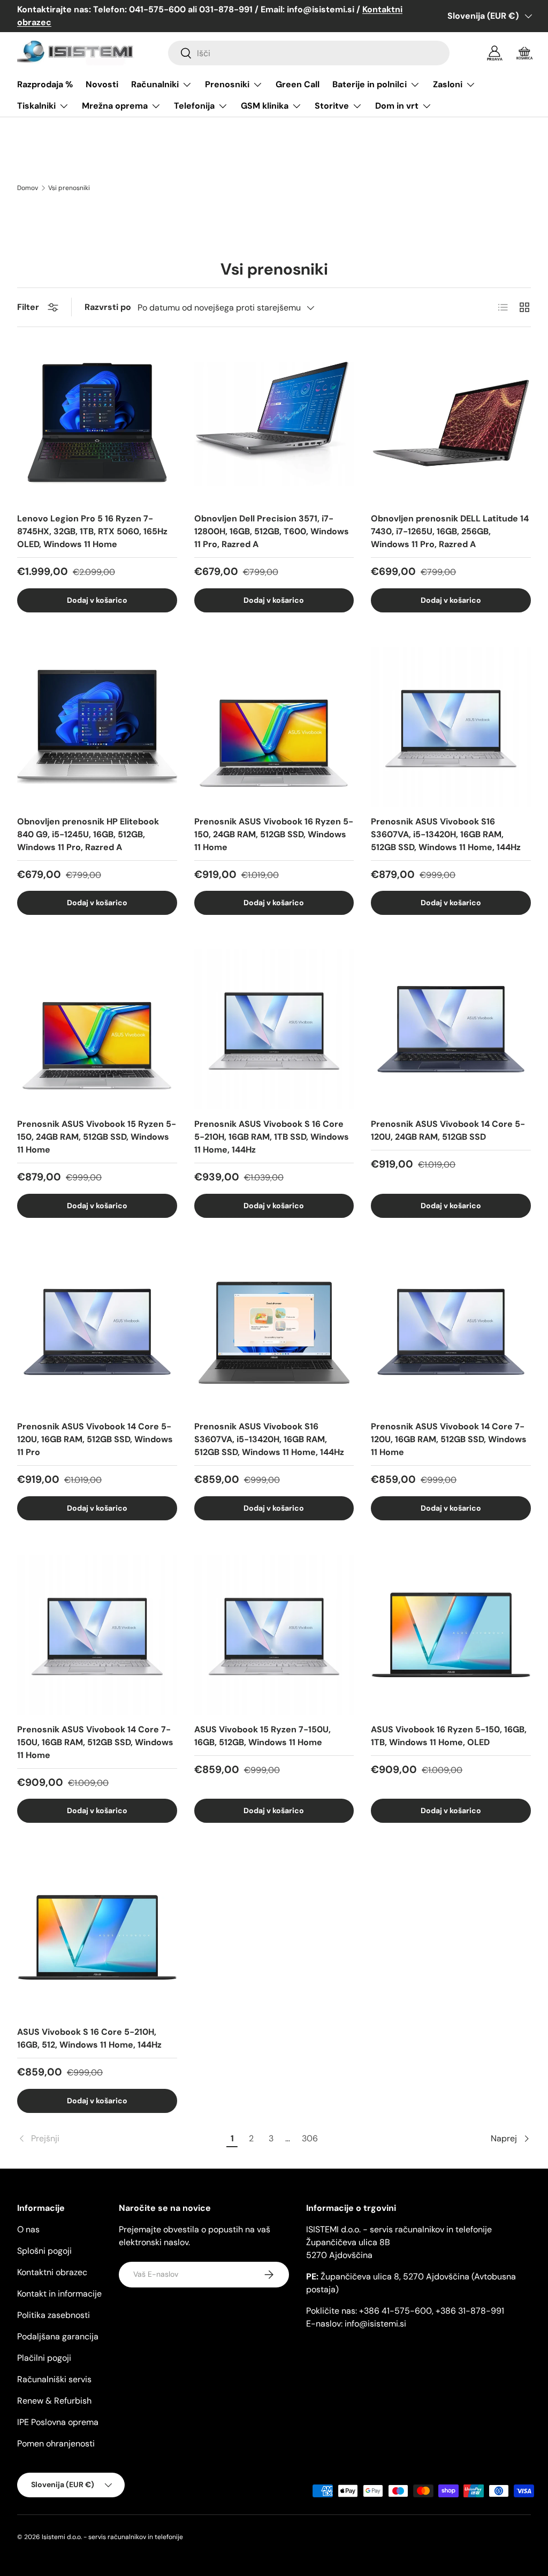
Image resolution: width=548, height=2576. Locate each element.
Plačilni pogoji (44, 2358)
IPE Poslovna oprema (58, 2422)
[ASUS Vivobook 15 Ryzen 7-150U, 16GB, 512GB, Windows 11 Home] (274, 1635)
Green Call (298, 84)
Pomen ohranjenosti (56, 2444)
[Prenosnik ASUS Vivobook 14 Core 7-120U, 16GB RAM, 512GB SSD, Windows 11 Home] (451, 1332)
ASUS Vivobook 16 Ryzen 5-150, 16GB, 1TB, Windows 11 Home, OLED (449, 1736)
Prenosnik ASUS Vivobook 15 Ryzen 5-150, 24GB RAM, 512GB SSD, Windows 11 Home (97, 1137)
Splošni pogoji (44, 2251)
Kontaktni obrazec (52, 2272)
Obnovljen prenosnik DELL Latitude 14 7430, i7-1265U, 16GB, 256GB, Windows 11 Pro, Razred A (450, 531)
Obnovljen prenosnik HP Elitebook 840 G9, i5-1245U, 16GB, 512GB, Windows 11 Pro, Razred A (88, 834)
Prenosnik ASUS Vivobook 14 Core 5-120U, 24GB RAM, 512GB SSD (448, 1130)
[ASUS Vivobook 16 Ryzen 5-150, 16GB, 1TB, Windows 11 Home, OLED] (451, 1635)
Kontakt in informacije (59, 2294)
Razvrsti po (108, 307)
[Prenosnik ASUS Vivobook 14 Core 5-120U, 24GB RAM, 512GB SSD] (451, 1029)
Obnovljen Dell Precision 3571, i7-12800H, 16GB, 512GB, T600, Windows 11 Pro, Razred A (272, 531)
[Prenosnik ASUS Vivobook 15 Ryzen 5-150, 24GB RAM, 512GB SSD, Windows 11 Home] (97, 1029)
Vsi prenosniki (69, 188)
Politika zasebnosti (54, 2315)
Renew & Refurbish (54, 2401)
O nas (28, 2229)
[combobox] (309, 53)
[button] (524, 53)
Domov (28, 188)
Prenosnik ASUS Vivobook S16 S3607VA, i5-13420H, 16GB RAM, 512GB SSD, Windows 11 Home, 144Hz (446, 834)
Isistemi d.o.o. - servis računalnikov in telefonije (112, 2537)
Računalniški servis (54, 2379)
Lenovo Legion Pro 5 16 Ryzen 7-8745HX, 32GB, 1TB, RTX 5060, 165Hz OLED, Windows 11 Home (92, 531)
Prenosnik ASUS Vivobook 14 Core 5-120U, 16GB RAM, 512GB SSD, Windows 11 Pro (95, 1439)
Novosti (102, 84)
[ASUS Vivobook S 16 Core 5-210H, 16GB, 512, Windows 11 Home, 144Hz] (97, 1937)
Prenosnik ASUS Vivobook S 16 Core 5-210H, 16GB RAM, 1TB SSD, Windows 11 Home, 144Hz (272, 1137)
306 (310, 2138)
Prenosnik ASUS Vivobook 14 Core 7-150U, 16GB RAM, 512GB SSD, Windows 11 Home (95, 1742)
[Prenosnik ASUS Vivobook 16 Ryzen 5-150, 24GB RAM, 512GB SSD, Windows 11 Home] (274, 727)
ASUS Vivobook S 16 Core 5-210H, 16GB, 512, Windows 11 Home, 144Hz (89, 2038)
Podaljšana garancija (58, 2336)
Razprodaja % (45, 84)
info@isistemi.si (375, 2324)
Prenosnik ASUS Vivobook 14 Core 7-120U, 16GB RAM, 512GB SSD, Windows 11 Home (449, 1439)
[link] (120, 2139)
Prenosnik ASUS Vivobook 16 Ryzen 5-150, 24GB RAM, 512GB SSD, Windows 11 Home (274, 834)
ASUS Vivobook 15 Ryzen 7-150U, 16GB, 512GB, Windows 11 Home (262, 1736)
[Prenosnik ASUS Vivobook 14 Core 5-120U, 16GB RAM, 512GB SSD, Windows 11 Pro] (97, 1332)
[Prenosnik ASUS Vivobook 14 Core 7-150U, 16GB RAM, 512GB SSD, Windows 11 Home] (97, 1635)
